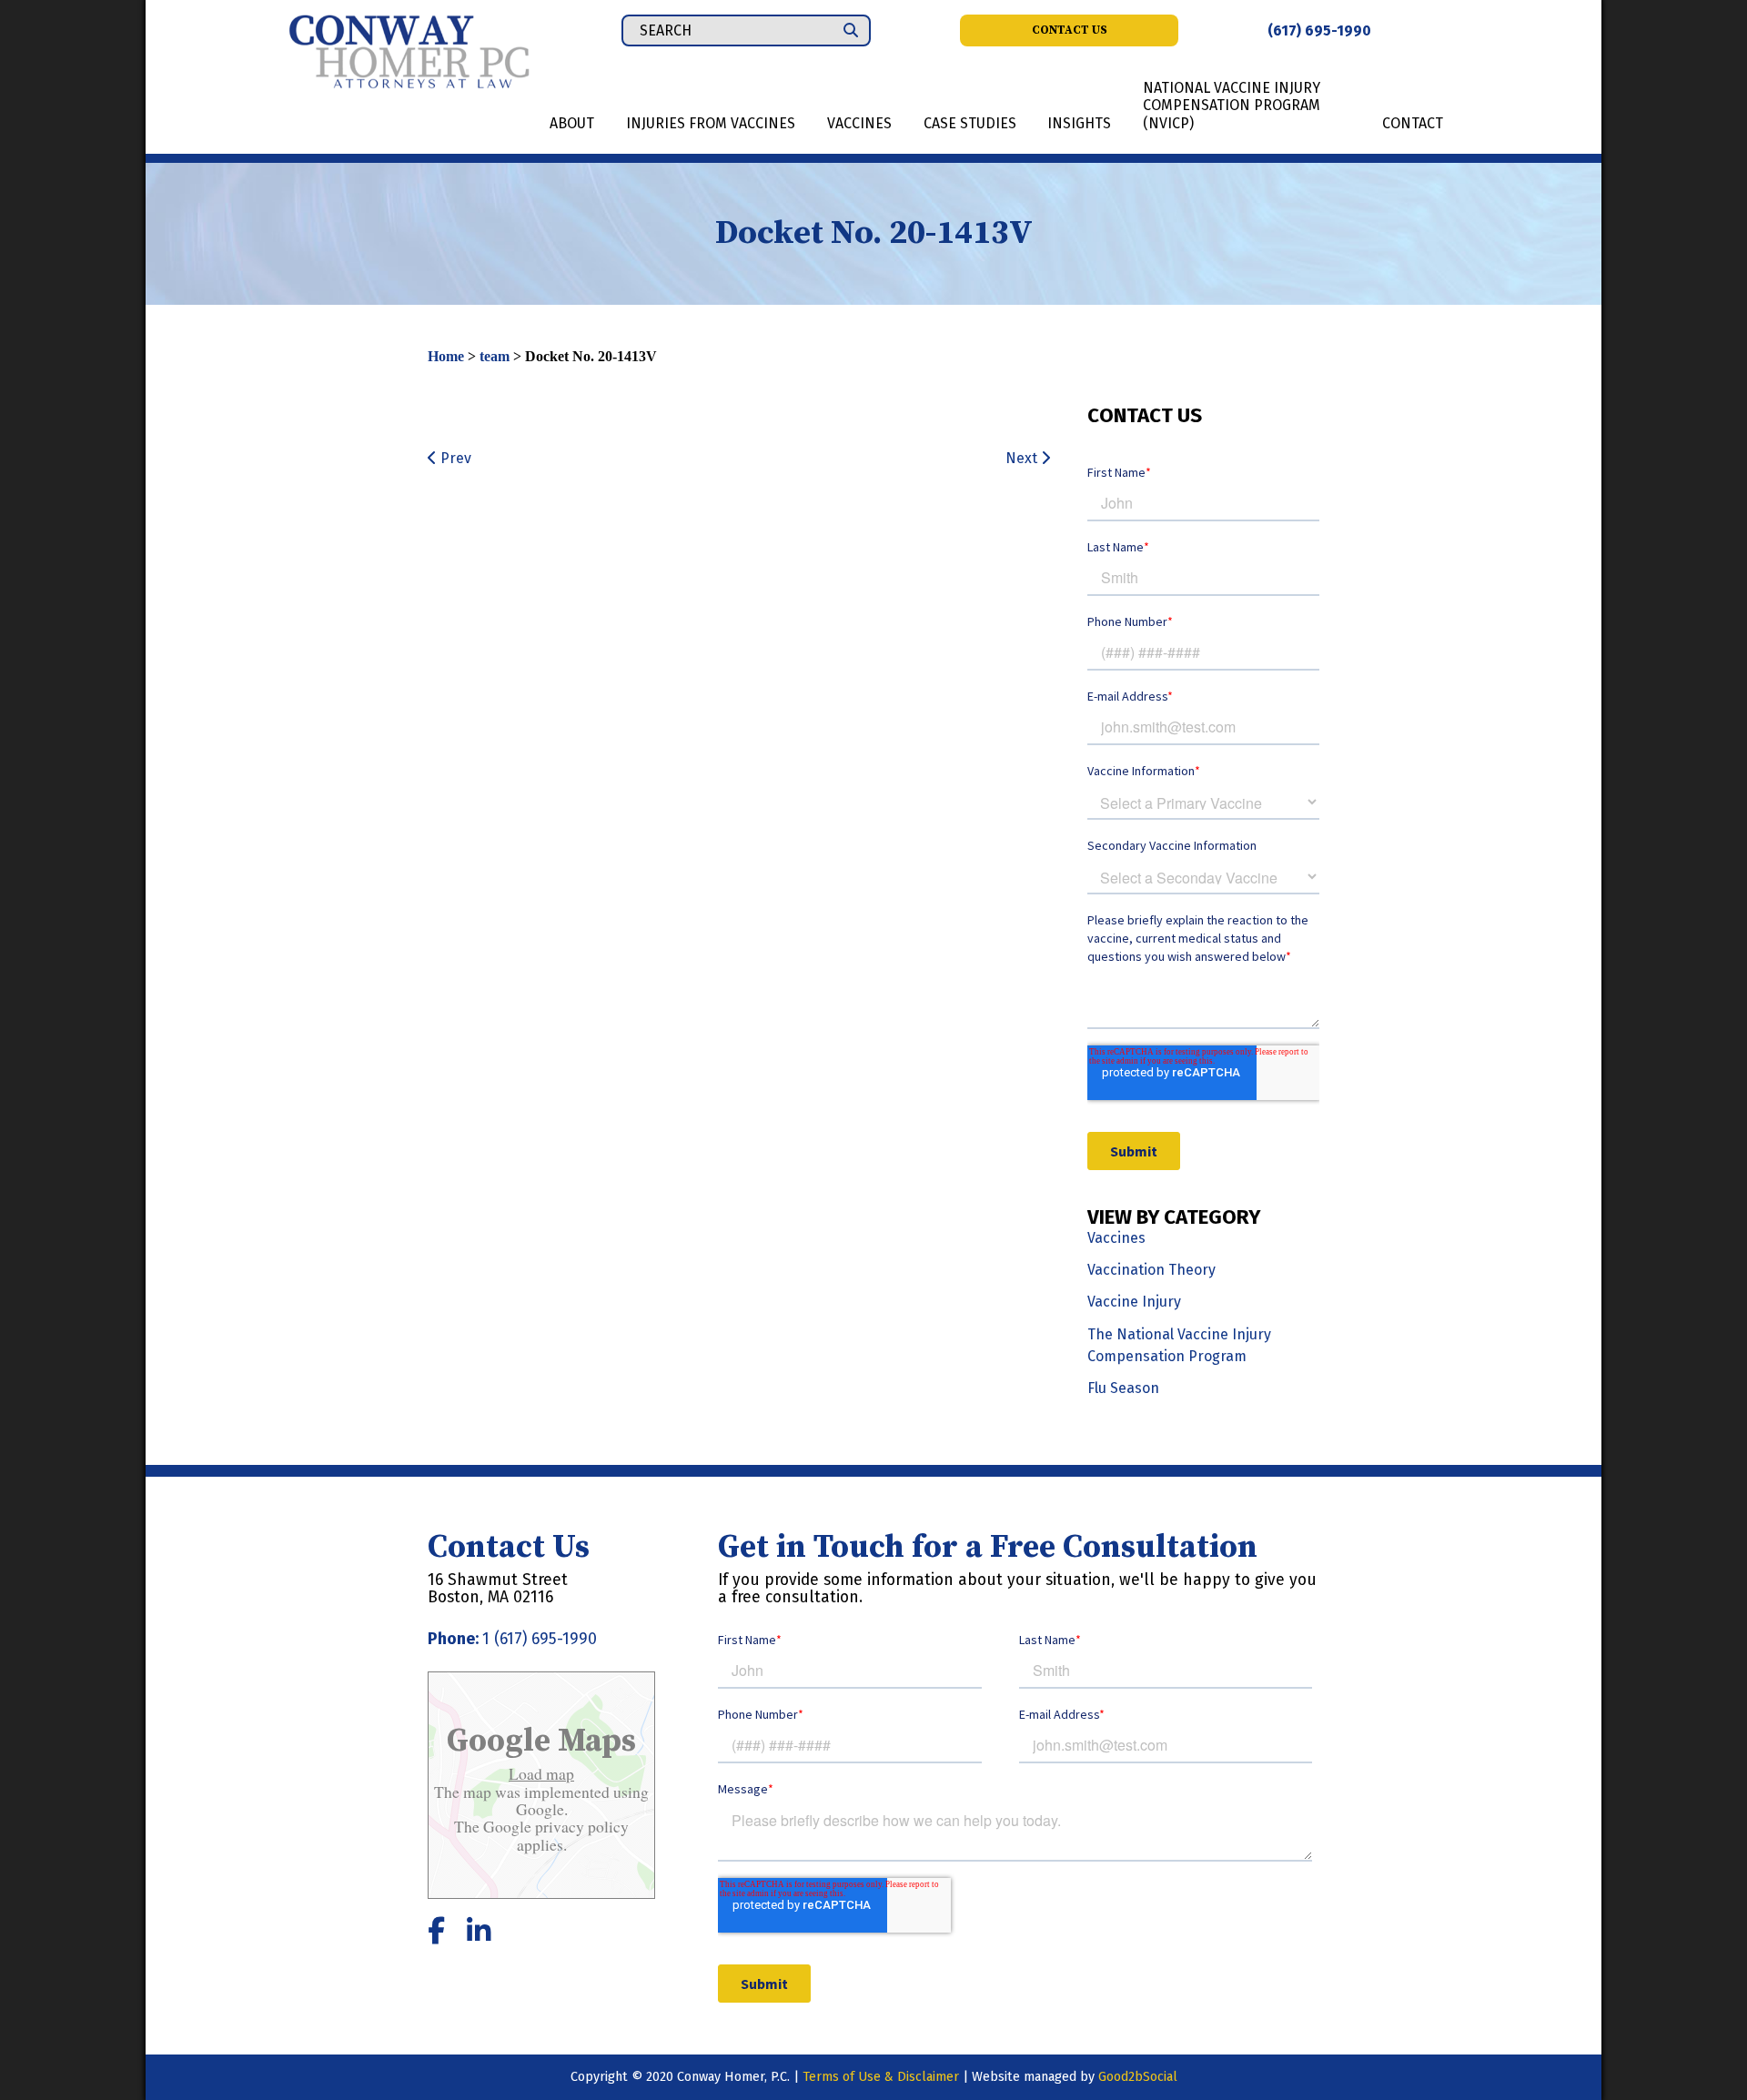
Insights (1079, 123)
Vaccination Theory (1151, 1270)
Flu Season (1123, 1388)
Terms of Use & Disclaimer (881, 2077)
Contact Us (1070, 30)
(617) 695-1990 (1319, 30)
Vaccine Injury (1134, 1302)
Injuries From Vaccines (711, 123)
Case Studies (970, 123)
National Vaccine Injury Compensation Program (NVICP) (1232, 105)
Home (446, 356)
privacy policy (580, 1826)
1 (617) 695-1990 (540, 1639)
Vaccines (859, 123)
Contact (1413, 123)
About (572, 123)
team (495, 356)
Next (1023, 458)
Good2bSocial (1138, 2077)
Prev (454, 458)
